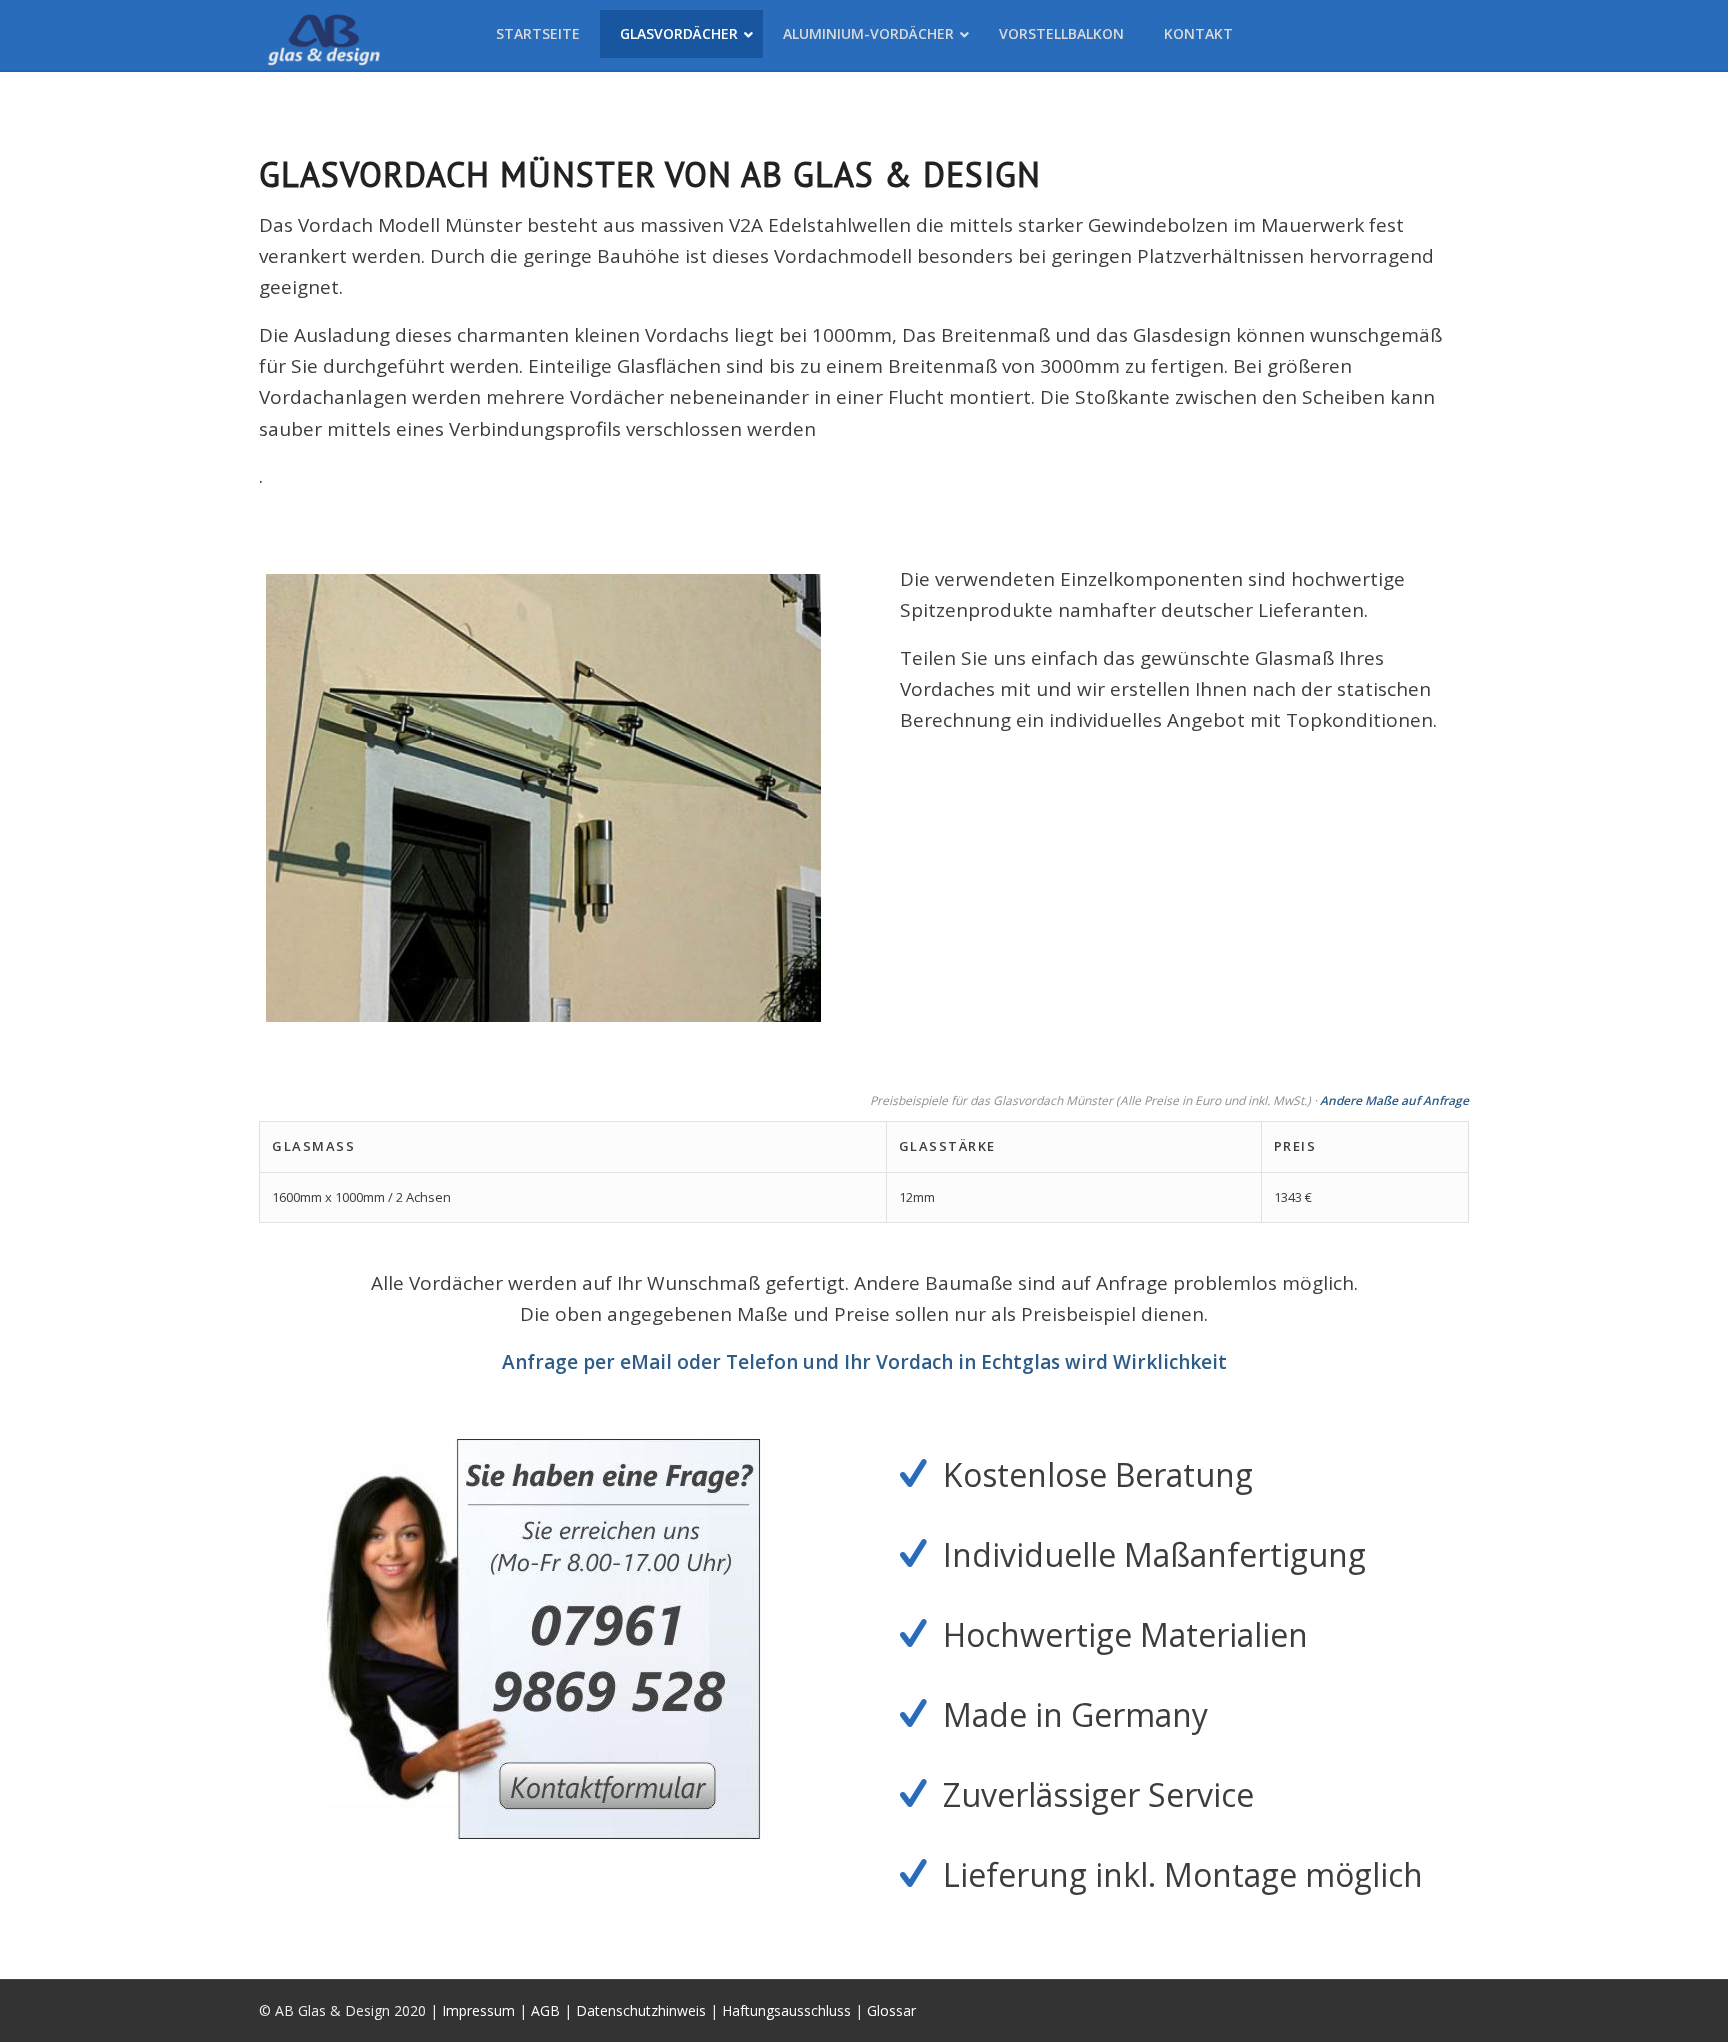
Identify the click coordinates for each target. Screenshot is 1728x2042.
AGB (545, 2010)
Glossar (891, 2010)
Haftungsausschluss (786, 2010)
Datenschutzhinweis (641, 2010)
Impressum (478, 2010)
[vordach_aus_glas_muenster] (543, 798)
